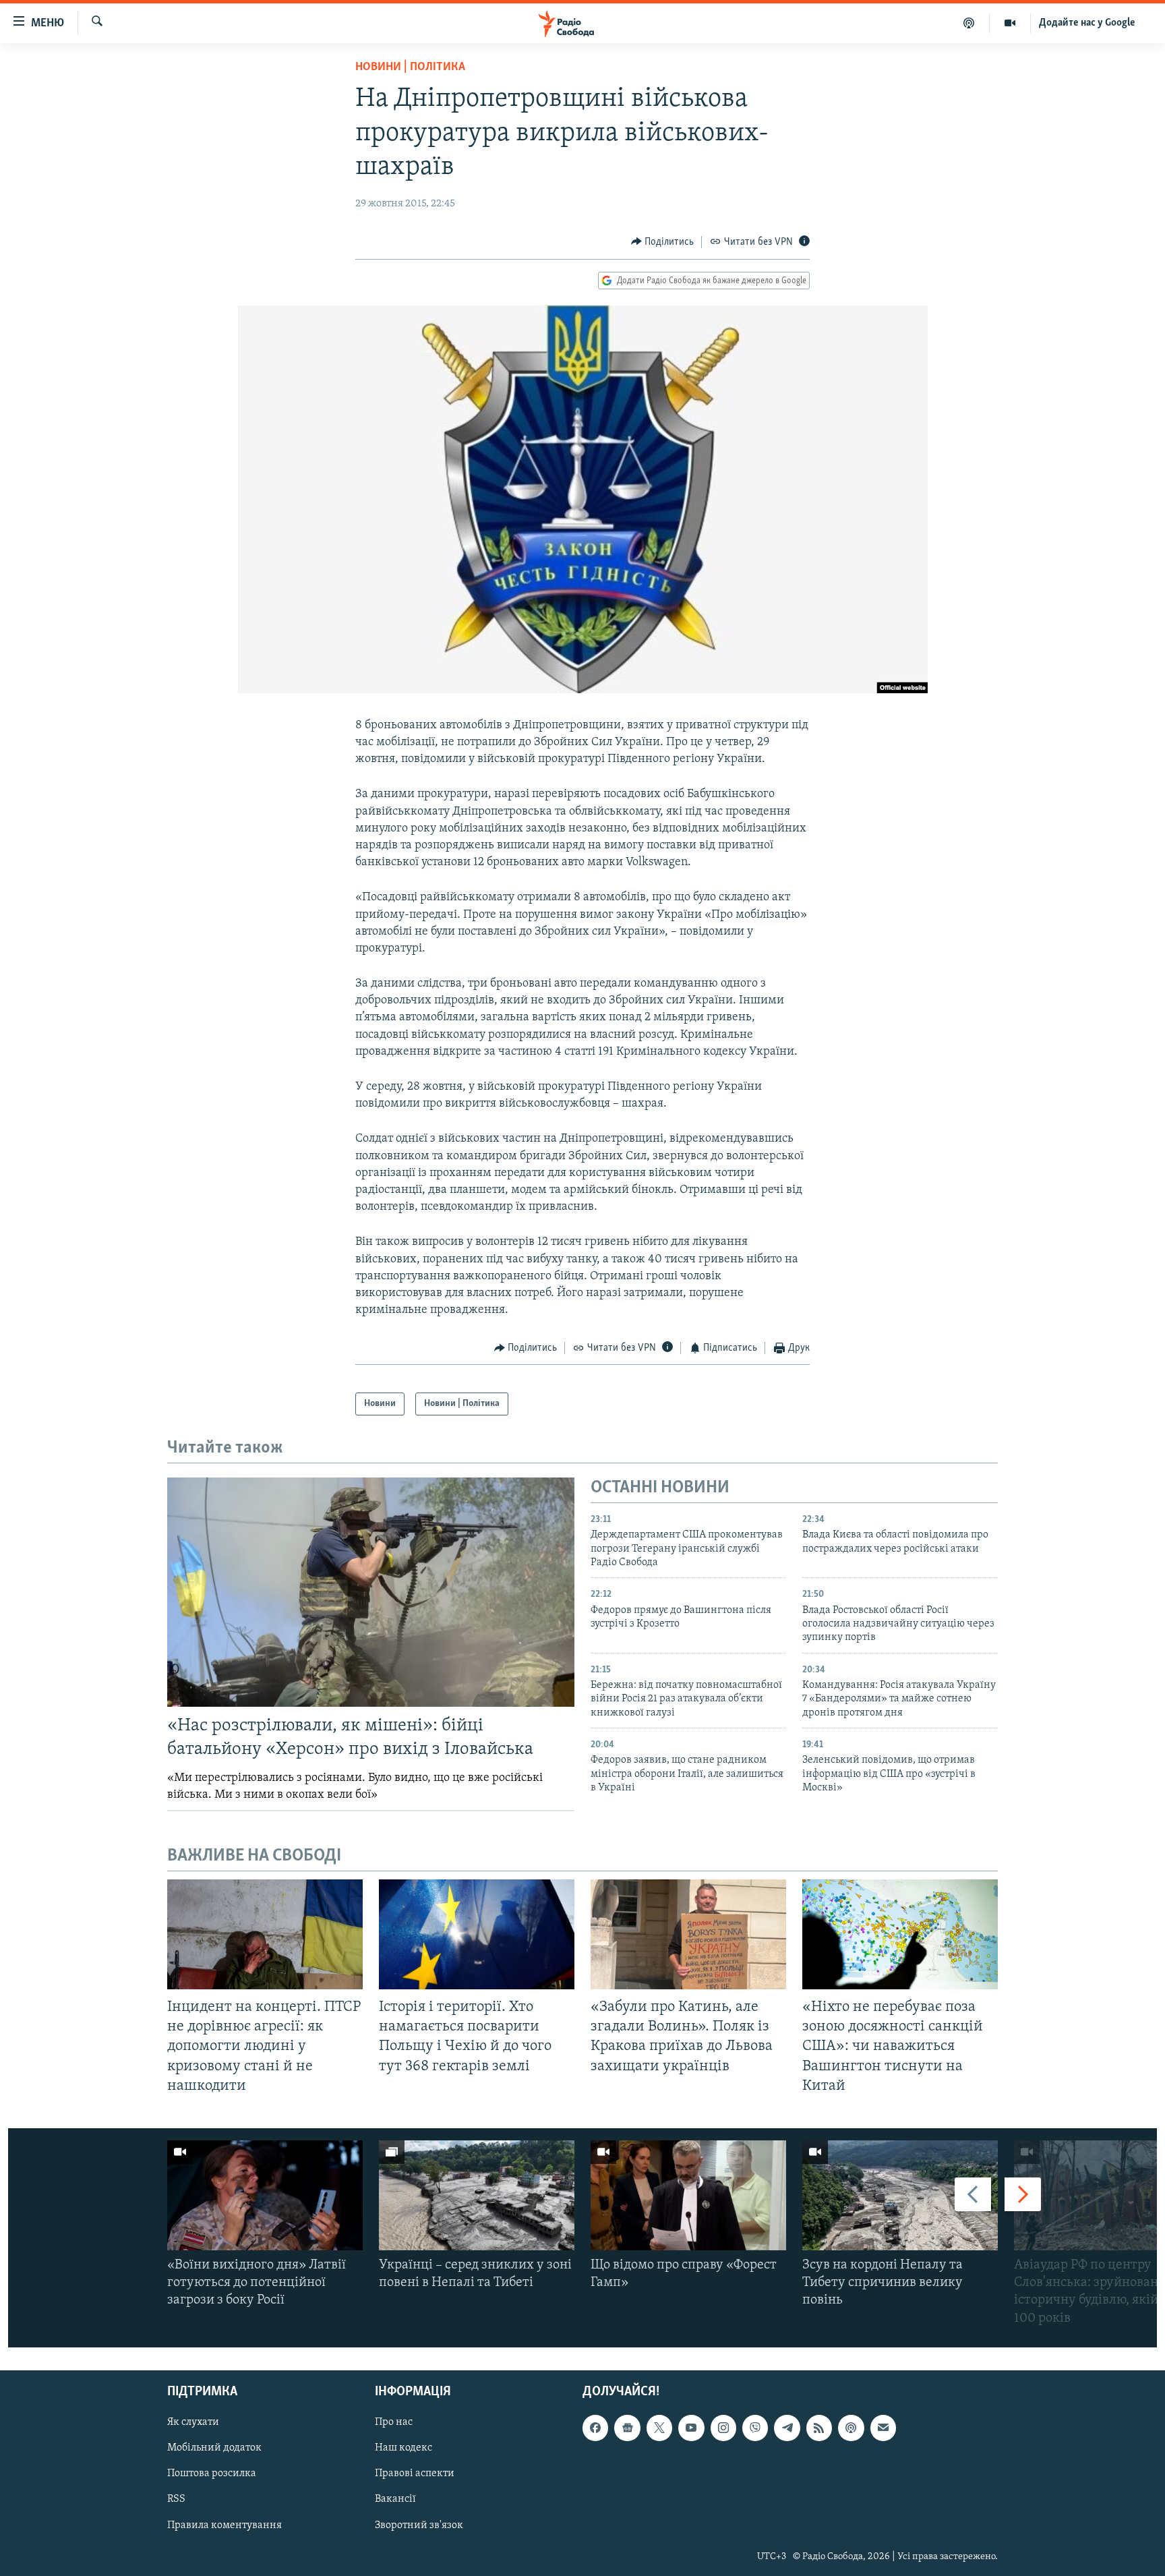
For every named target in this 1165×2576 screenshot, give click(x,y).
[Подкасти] (969, 23)
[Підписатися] (883, 2428)
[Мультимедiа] (1010, 23)
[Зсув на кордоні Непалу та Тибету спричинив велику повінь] (900, 2195)
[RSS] (819, 2428)
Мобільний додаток (214, 2448)
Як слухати (193, 2422)
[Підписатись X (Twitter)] (659, 2428)
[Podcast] (851, 2428)
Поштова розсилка (212, 2473)
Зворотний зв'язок (419, 2525)
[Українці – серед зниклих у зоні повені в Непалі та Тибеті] (477, 2195)
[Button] (663, 242)
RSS (176, 2499)
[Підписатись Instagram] (723, 2428)
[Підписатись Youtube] (691, 2428)
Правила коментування (225, 2525)
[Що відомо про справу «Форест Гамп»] (688, 2195)
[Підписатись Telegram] (787, 2428)
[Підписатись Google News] (627, 2428)
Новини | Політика (410, 67)
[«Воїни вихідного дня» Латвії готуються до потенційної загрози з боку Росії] (265, 2195)
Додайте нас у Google (1087, 23)
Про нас (394, 2422)
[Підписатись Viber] (755, 2428)
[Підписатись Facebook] (595, 2428)
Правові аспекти (415, 2473)
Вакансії (395, 2499)
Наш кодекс (404, 2448)
